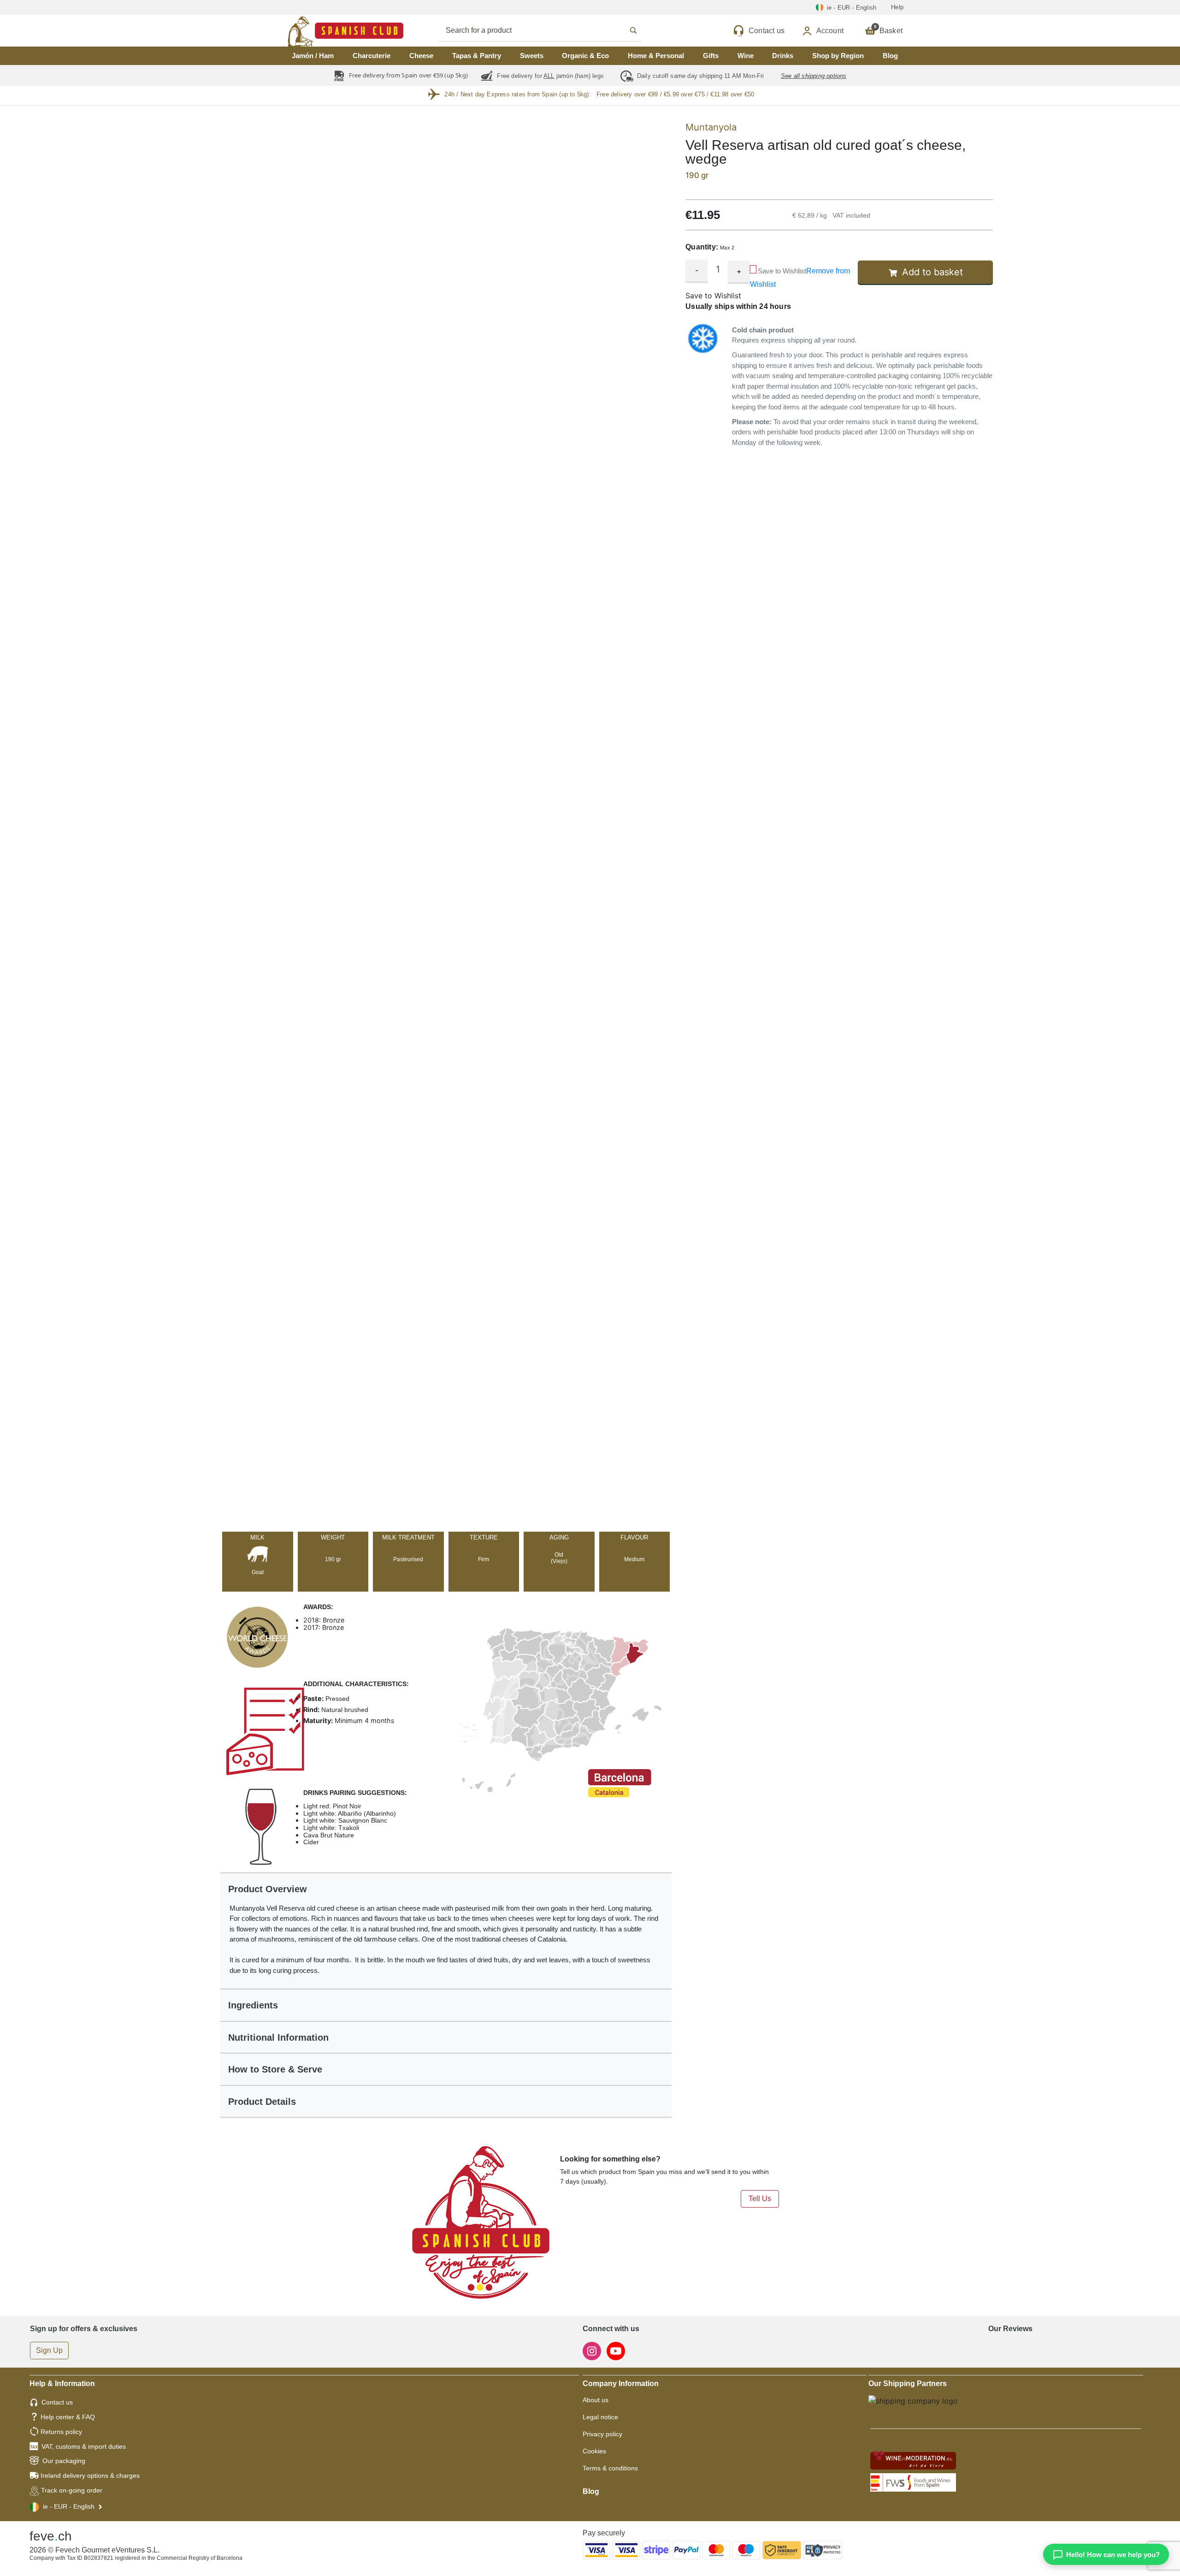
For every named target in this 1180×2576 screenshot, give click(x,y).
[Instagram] (593, 2350)
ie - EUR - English (69, 2506)
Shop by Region (838, 56)
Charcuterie (372, 56)
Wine (746, 56)
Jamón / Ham (313, 56)
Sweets (532, 56)
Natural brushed (344, 1710)
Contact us (57, 2402)
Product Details (262, 2102)
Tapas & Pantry (477, 56)
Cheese (421, 56)
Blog (890, 56)
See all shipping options (814, 76)
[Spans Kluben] (313, 31)
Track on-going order (72, 2490)
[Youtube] (616, 2350)
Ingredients (253, 2005)
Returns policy (61, 2432)
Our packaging (64, 2461)
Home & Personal (656, 56)
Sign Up (49, 2350)
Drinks (783, 56)
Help (897, 7)
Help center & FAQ (68, 2417)
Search (550, 30)
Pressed (336, 1699)
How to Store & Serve (275, 2069)
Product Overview (268, 1889)
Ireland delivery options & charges (90, 2475)
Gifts (711, 56)
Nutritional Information (278, 2037)
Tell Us (760, 2199)
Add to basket (932, 272)
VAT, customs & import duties (84, 2446)
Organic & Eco (585, 56)
